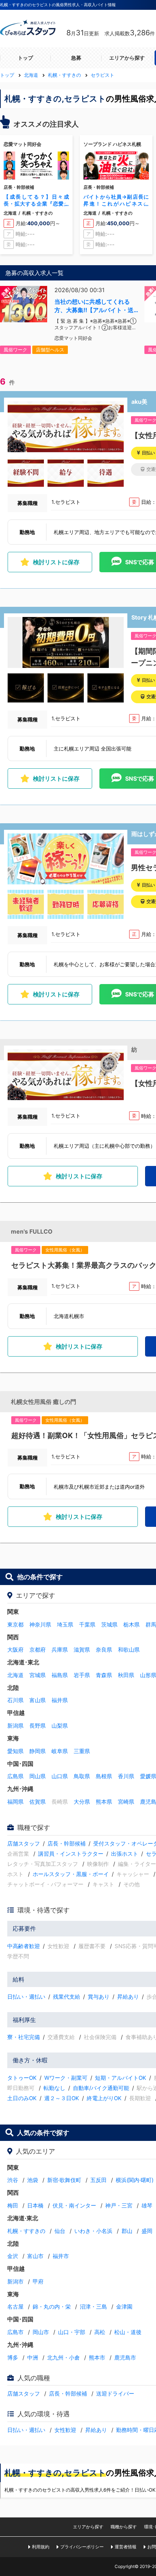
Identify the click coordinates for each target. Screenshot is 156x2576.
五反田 (98, 2180)
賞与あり (99, 1997)
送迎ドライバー (115, 2394)
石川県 (15, 1700)
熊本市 (97, 2358)
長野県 (38, 1726)
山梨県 (60, 1726)
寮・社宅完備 (24, 2037)
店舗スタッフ (24, 1844)
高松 (100, 2332)
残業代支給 (67, 1997)
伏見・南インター (74, 2205)
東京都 (15, 1625)
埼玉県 (65, 1625)
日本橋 (35, 2205)
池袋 (33, 2180)
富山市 (35, 2256)
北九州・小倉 (63, 2358)
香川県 (126, 1776)
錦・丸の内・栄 (52, 2307)
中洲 (33, 2358)
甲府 (38, 2282)
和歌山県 (129, 1650)
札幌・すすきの (26, 2231)
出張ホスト (125, 1854)
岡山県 (38, 1776)
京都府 (38, 1650)
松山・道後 (128, 2332)
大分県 (82, 1802)
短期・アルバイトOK (121, 2078)
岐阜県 (60, 1751)
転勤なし (54, 2088)
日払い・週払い (26, 1997)
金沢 (13, 2256)
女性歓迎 (65, 2430)
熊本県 (104, 1802)
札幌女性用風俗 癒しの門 (44, 1402)
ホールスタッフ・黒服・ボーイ (71, 1874)
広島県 (15, 1776)
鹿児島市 (125, 2358)
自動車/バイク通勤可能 (101, 2088)
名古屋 (15, 2307)
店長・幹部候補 (67, 1844)
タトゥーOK (22, 2078)
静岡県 (38, 1751)
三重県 (82, 1751)
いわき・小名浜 (93, 2231)
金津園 (124, 2307)
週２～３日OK (62, 2098)
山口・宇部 (72, 2332)
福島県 (60, 1675)
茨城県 (109, 1625)
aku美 (139, 402)
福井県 (60, 1700)
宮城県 (38, 1675)
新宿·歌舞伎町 (64, 2180)
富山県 (38, 1700)
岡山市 (41, 2332)
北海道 (15, 1675)
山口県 (60, 1776)
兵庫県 (60, 1650)
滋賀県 (82, 1650)
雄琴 (147, 2205)
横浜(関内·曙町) (135, 2180)
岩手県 (82, 1675)
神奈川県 (40, 1625)
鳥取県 (82, 1776)
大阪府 (15, 1650)
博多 (13, 2358)
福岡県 (15, 1802)
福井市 (61, 2256)
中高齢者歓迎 (24, 1946)
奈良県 (104, 1650)
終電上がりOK (104, 2098)
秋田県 (126, 1675)
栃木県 (132, 1625)
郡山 (127, 2231)
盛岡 (147, 2231)
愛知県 (15, 1751)
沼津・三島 (93, 2307)
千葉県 (87, 1625)
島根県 (104, 1776)
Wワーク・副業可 (66, 2078)
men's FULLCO (32, 1231)
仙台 (60, 2231)
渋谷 (13, 2180)
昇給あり (128, 1997)
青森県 (104, 1675)
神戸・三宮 (119, 2205)
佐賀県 (38, 1802)
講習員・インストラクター (71, 1854)
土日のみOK (22, 2098)
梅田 (13, 2205)
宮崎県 (126, 1802)
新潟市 (15, 2282)
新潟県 (15, 1726)
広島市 (15, 2332)
